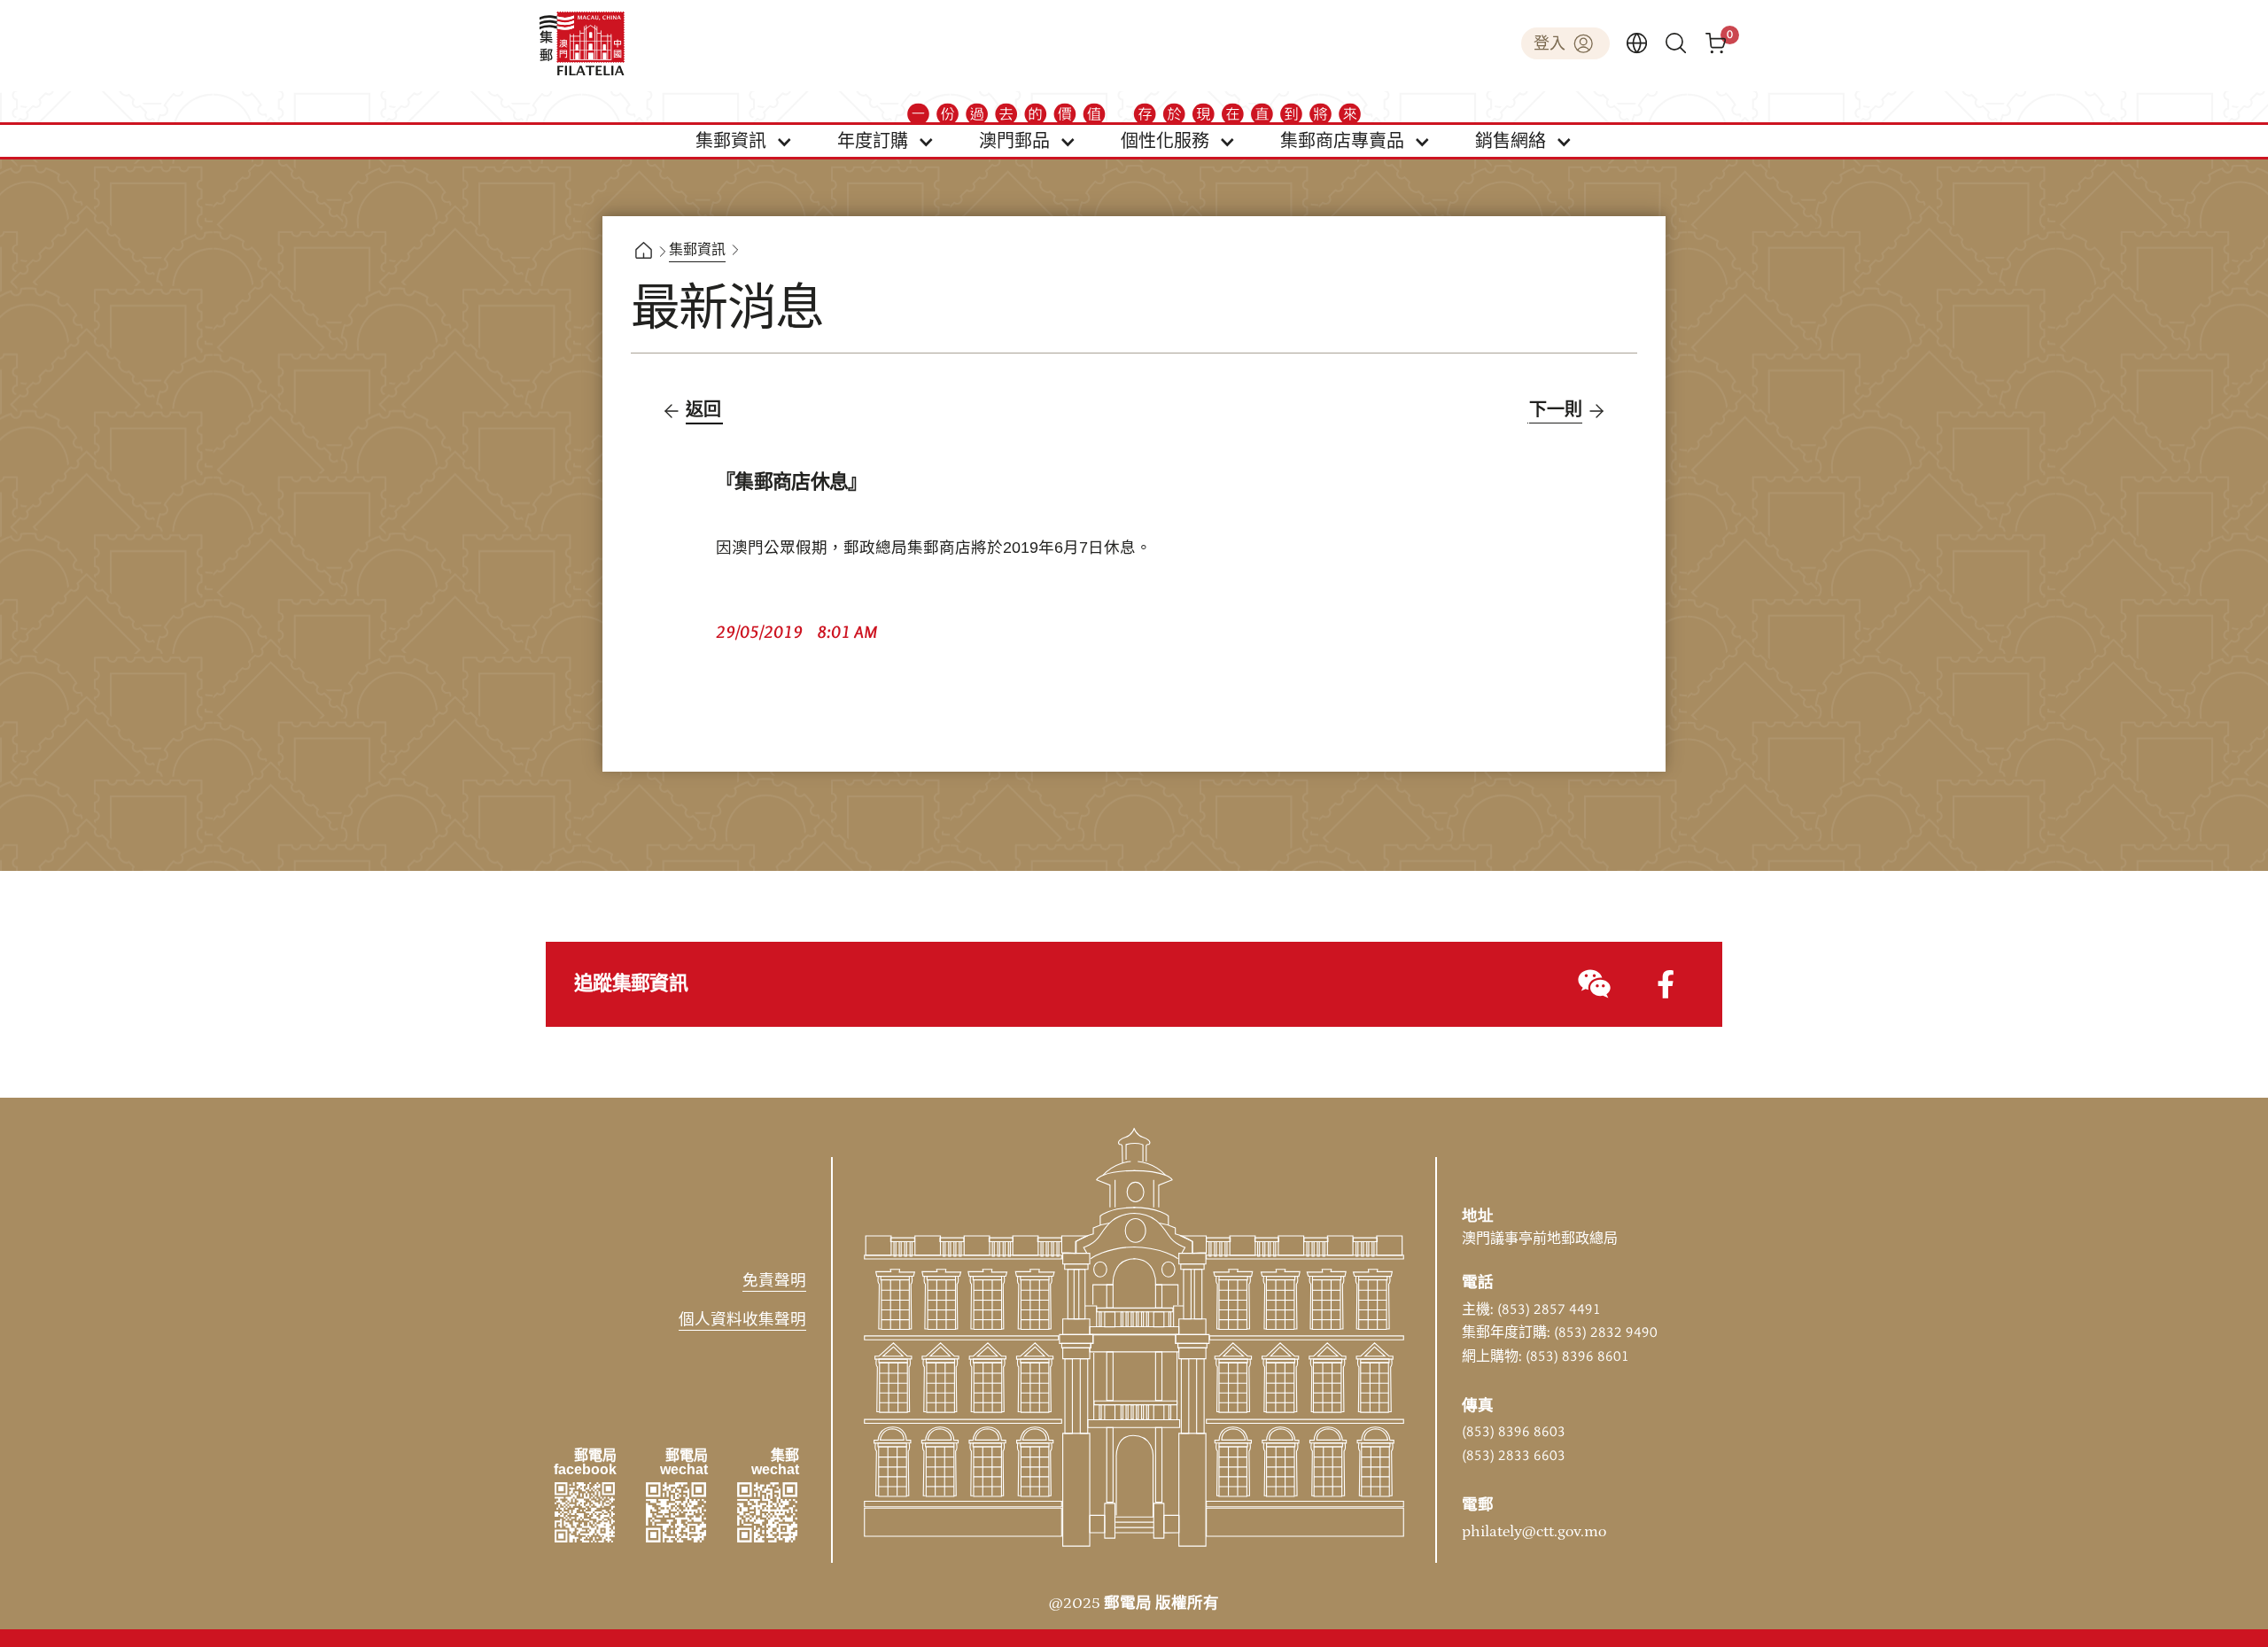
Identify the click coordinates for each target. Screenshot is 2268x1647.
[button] (744, 141)
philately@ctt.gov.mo (1534, 1532)
